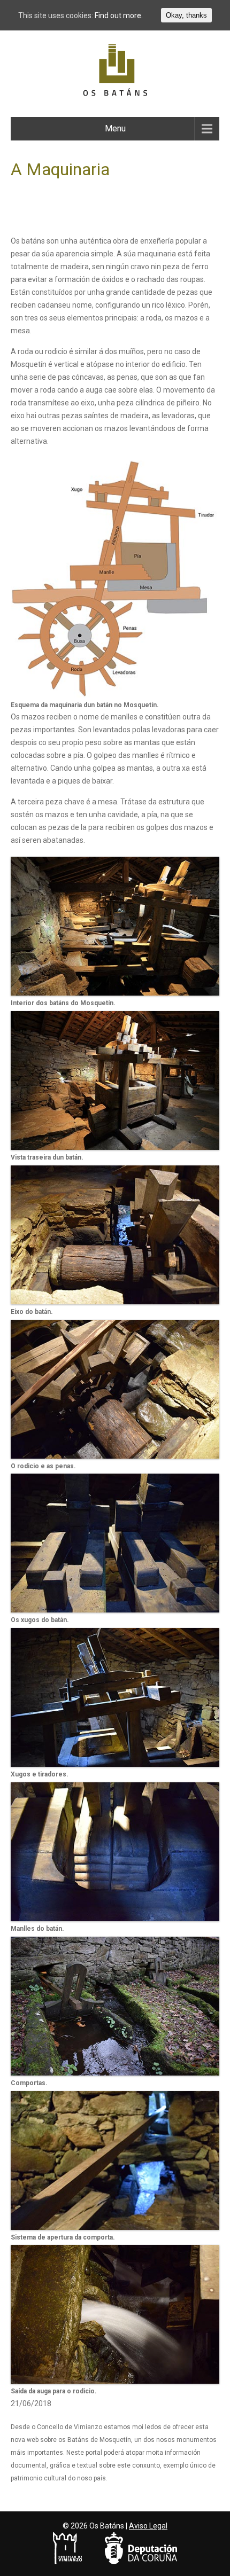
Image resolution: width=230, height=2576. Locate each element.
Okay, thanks (186, 15)
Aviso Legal (148, 2526)
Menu (115, 128)
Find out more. (119, 15)
